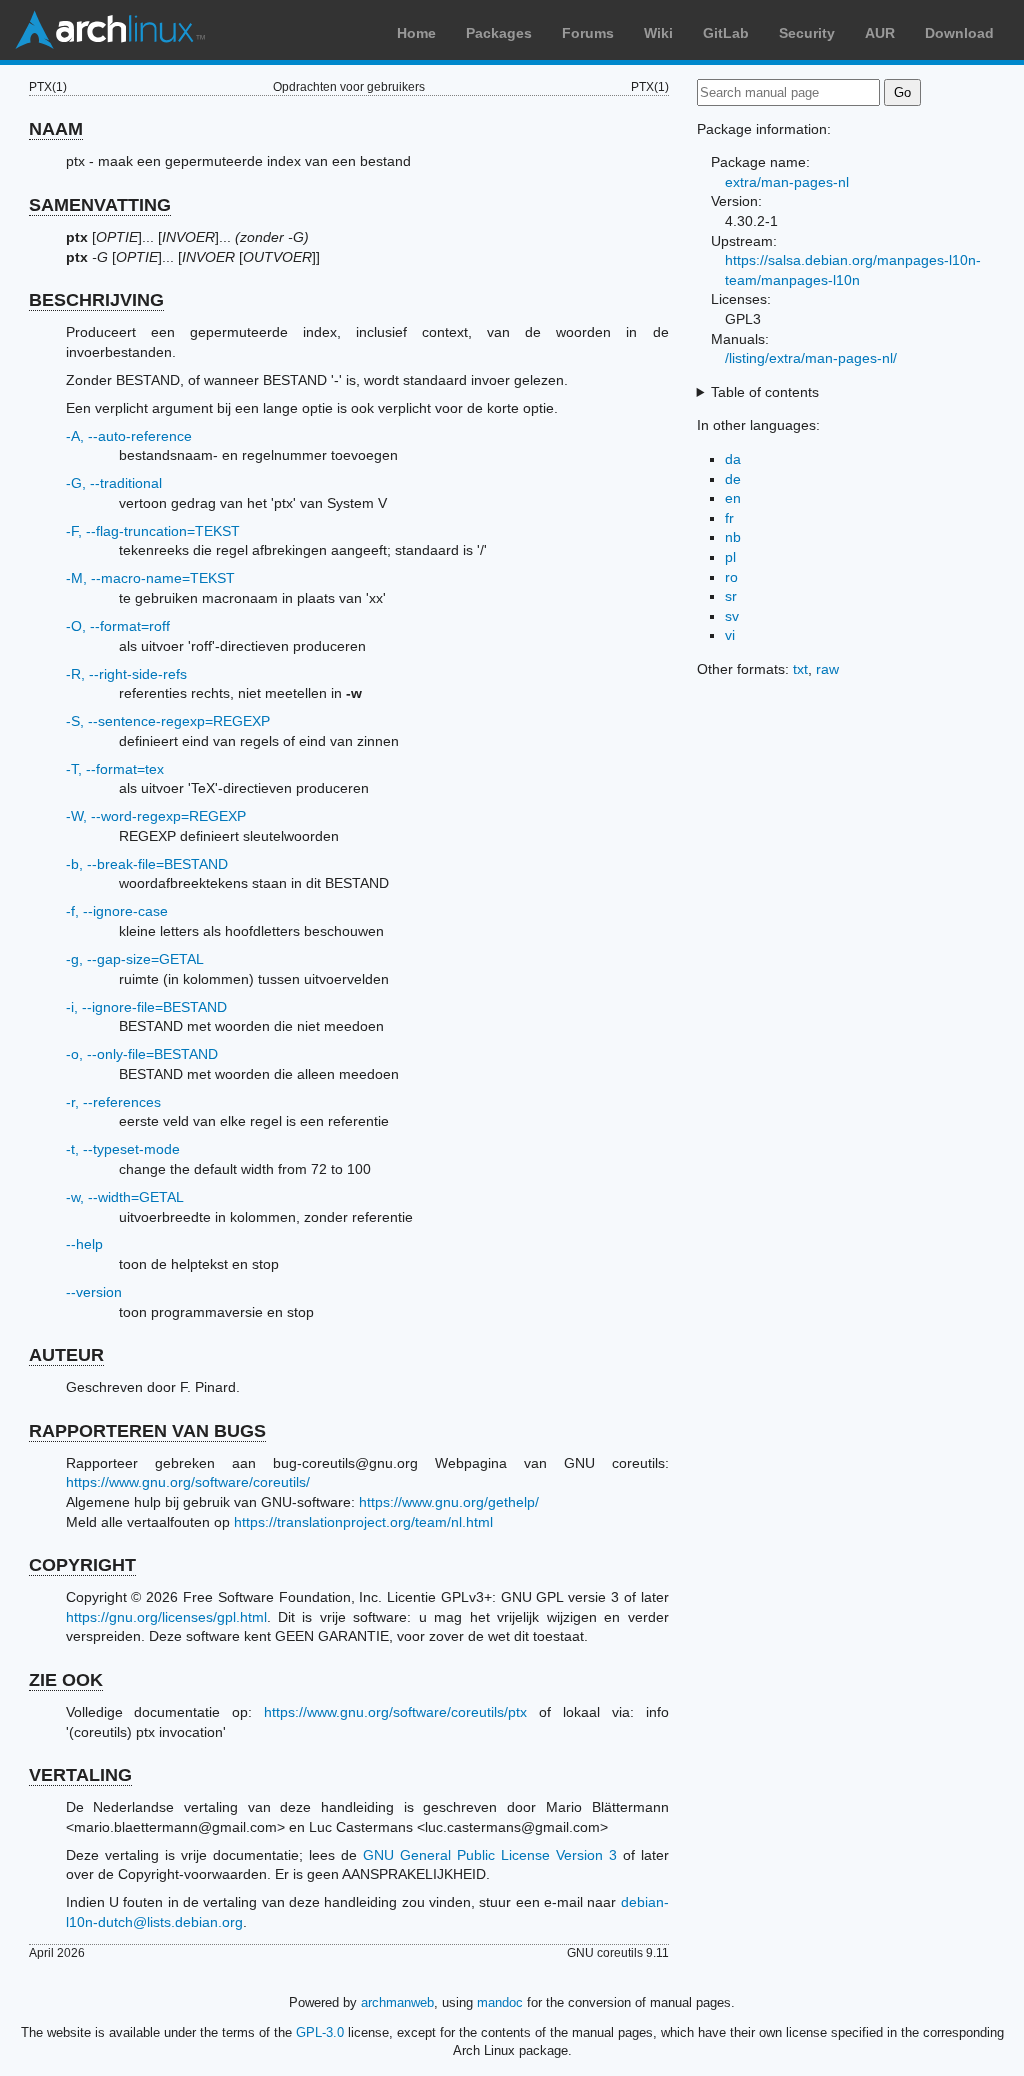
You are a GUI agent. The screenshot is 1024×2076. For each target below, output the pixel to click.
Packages (499, 33)
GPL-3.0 (320, 2032)
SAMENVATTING (100, 205)
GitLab (726, 33)
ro (731, 577)
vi (730, 635)
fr (729, 518)
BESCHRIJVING (96, 300)
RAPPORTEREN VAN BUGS (147, 1431)
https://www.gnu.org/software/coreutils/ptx (395, 1712)
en (733, 498)
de (733, 479)
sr (731, 596)
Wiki (658, 33)
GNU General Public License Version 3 (490, 1855)
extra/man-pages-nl (787, 182)
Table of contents (765, 392)
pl (730, 557)
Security (807, 33)
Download (959, 33)
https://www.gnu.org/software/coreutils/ (188, 1482)
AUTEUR (66, 1355)
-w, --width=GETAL (125, 1197)
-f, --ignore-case (117, 911)
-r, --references (113, 1102)
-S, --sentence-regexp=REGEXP (168, 721)
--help (84, 1244)
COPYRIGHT (82, 1565)
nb (733, 537)
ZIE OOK (66, 1680)
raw (827, 669)
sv (732, 616)
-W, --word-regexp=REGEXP (156, 816)
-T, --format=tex (115, 769)
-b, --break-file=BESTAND (147, 864)
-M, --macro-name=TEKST (150, 578)
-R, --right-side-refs (126, 674)
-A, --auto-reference (129, 436)
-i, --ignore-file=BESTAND (146, 1007)
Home (416, 33)
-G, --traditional (114, 483)
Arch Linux (110, 30)
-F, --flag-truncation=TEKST (153, 531)
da (733, 459)
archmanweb (397, 2002)
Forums (588, 33)
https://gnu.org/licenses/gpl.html (166, 1617)
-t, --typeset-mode (123, 1149)
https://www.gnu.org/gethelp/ (449, 1502)
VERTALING (80, 1775)
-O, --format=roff (118, 626)
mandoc (500, 2002)
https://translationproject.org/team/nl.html (363, 1522)
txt (800, 669)
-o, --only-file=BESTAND (142, 1054)
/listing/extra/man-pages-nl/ (811, 358)
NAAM (56, 129)
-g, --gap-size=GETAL (135, 959)
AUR (880, 33)
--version (94, 1292)
